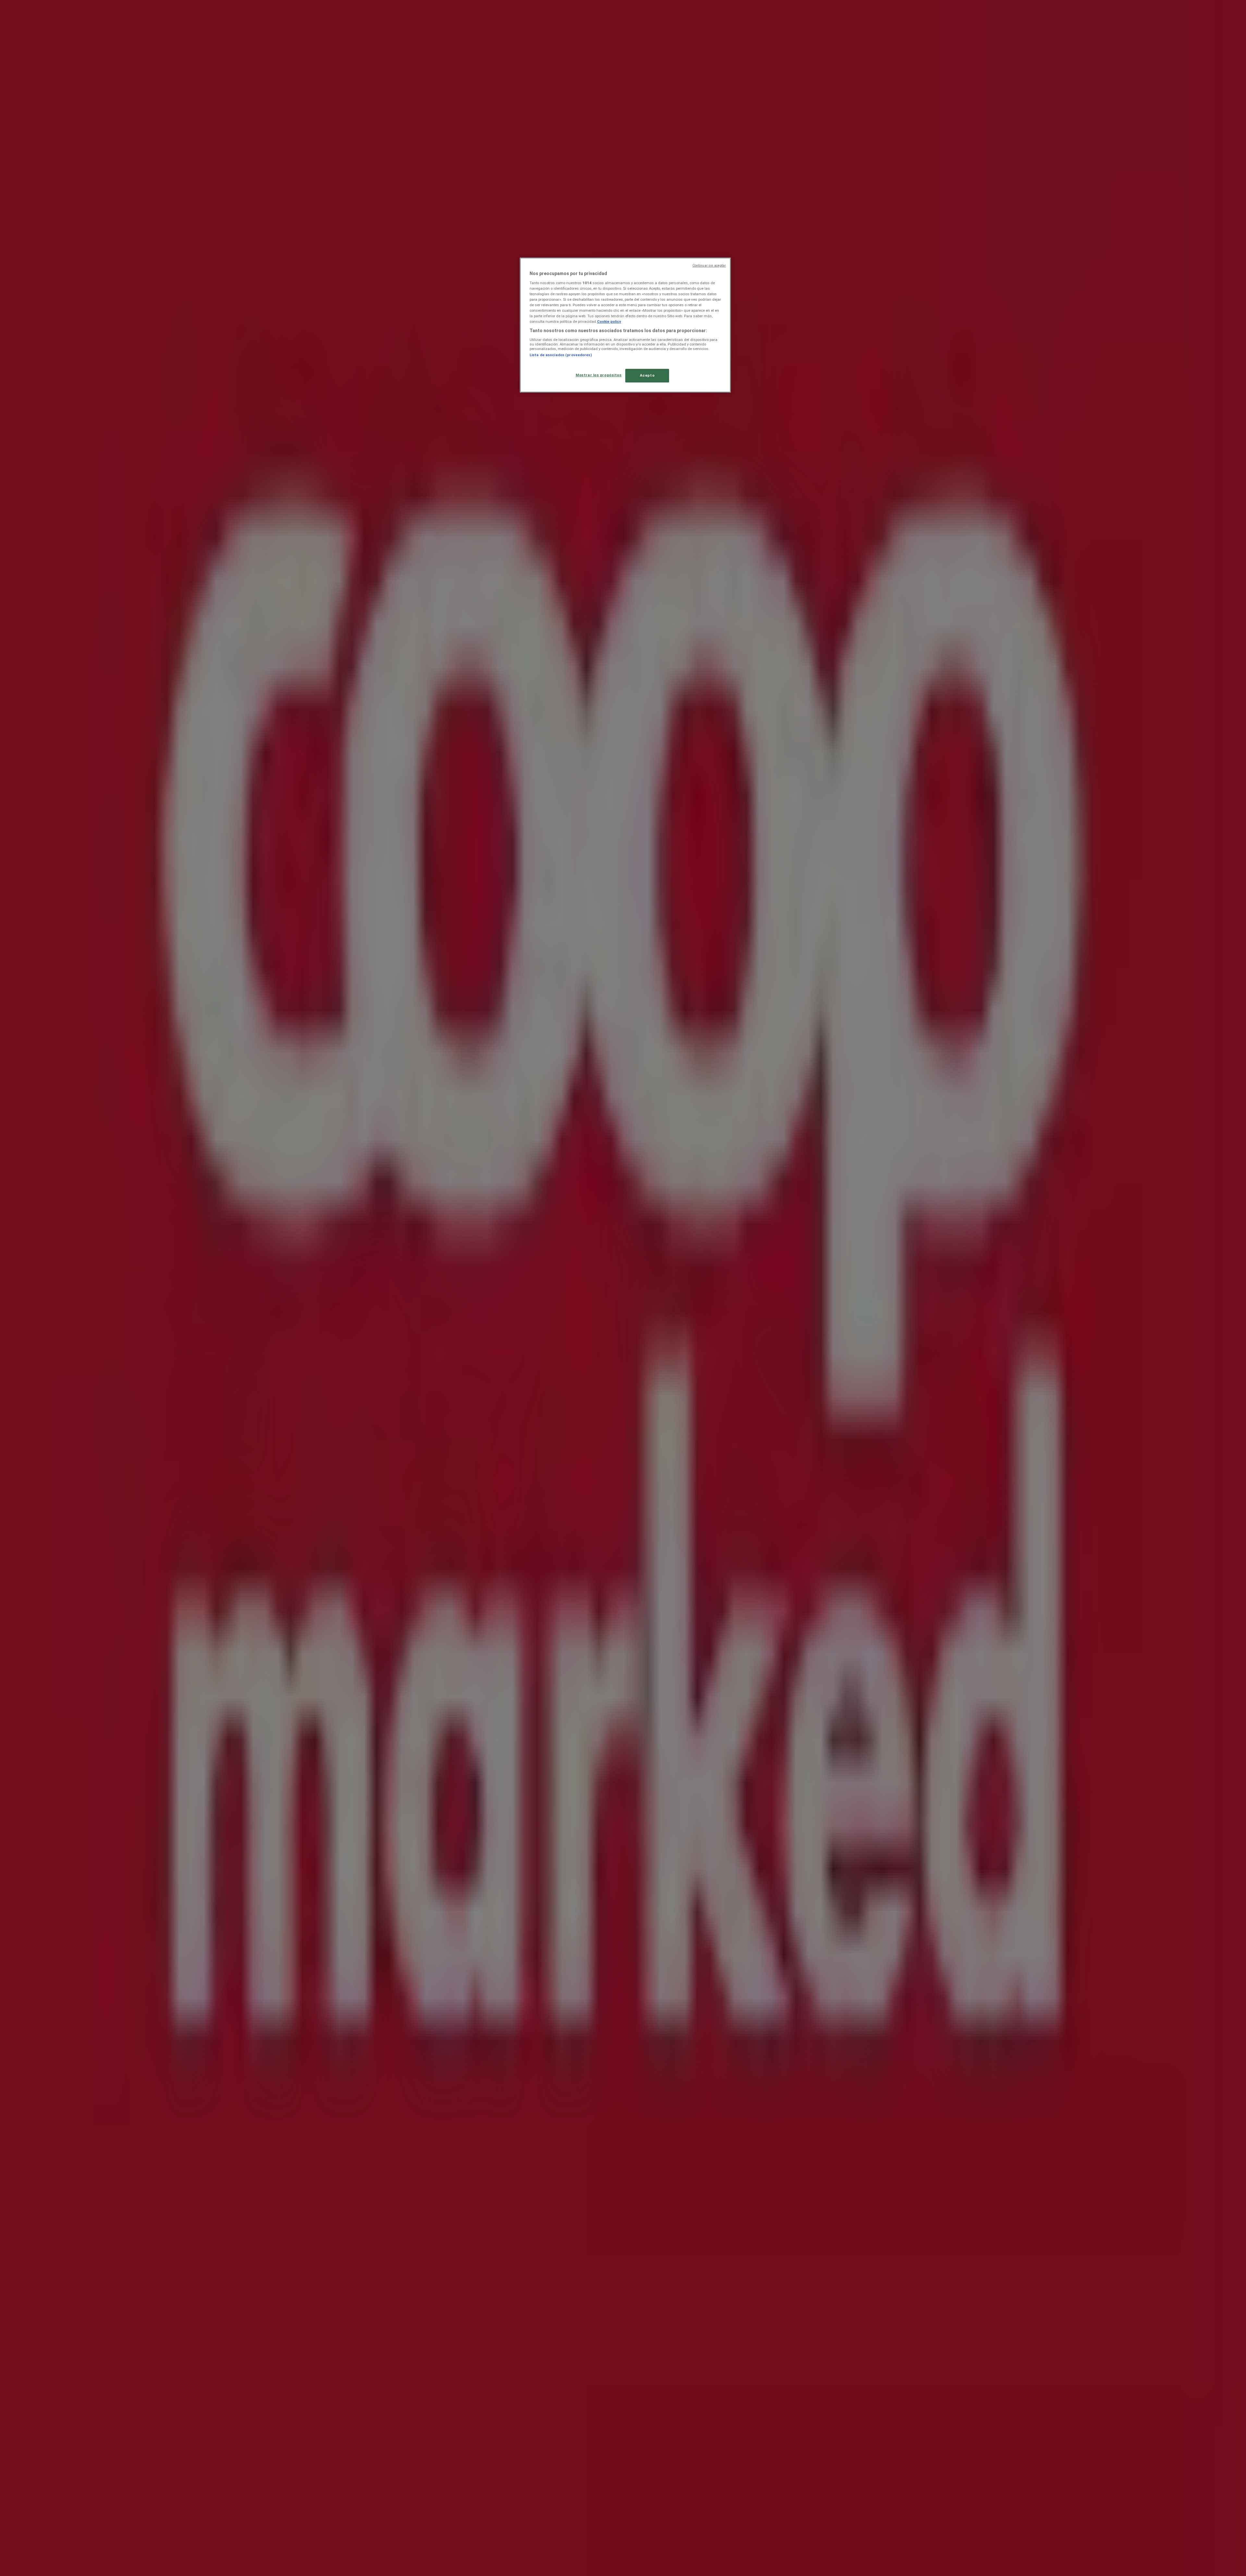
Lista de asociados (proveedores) (561, 355)
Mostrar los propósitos (599, 375)
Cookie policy (609, 321)
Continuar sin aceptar (709, 266)
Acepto (647, 375)
